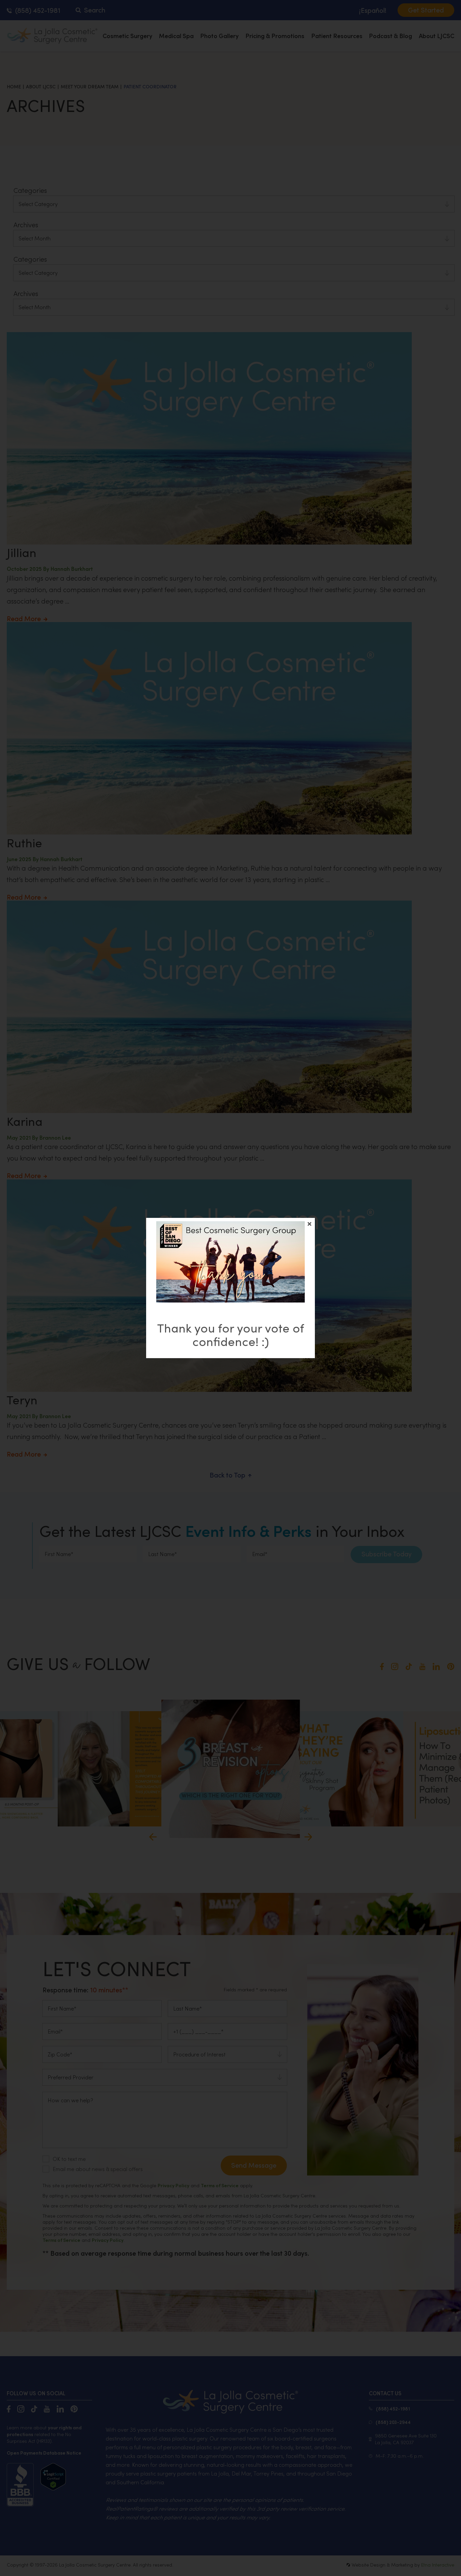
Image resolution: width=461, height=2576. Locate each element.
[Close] (309, 1224)
